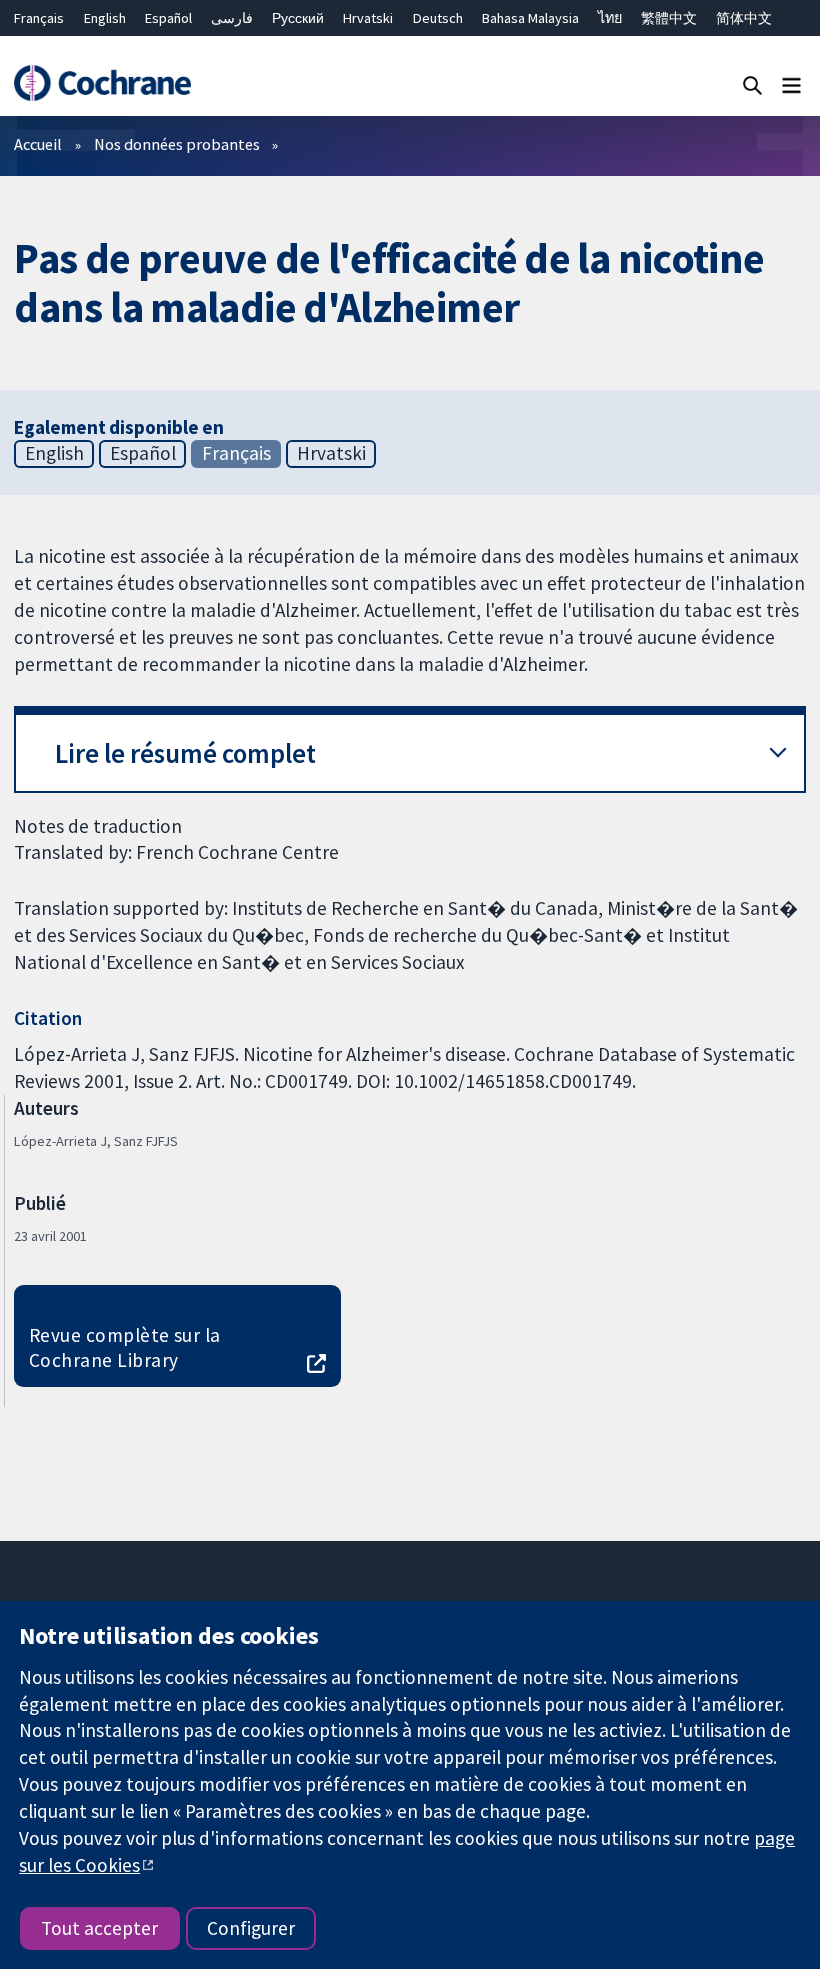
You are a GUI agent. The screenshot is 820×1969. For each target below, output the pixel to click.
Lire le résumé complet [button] (185, 753)
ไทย (610, 18)
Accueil (38, 144)
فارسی (232, 18)
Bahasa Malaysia (530, 18)
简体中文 (744, 18)
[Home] (102, 83)
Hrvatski (368, 18)
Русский (298, 18)
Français (39, 18)
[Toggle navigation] (791, 84)
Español (168, 18)
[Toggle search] (752, 84)
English (105, 18)
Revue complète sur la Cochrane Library (125, 1347)
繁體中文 (669, 18)
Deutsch (438, 18)
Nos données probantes (177, 144)
